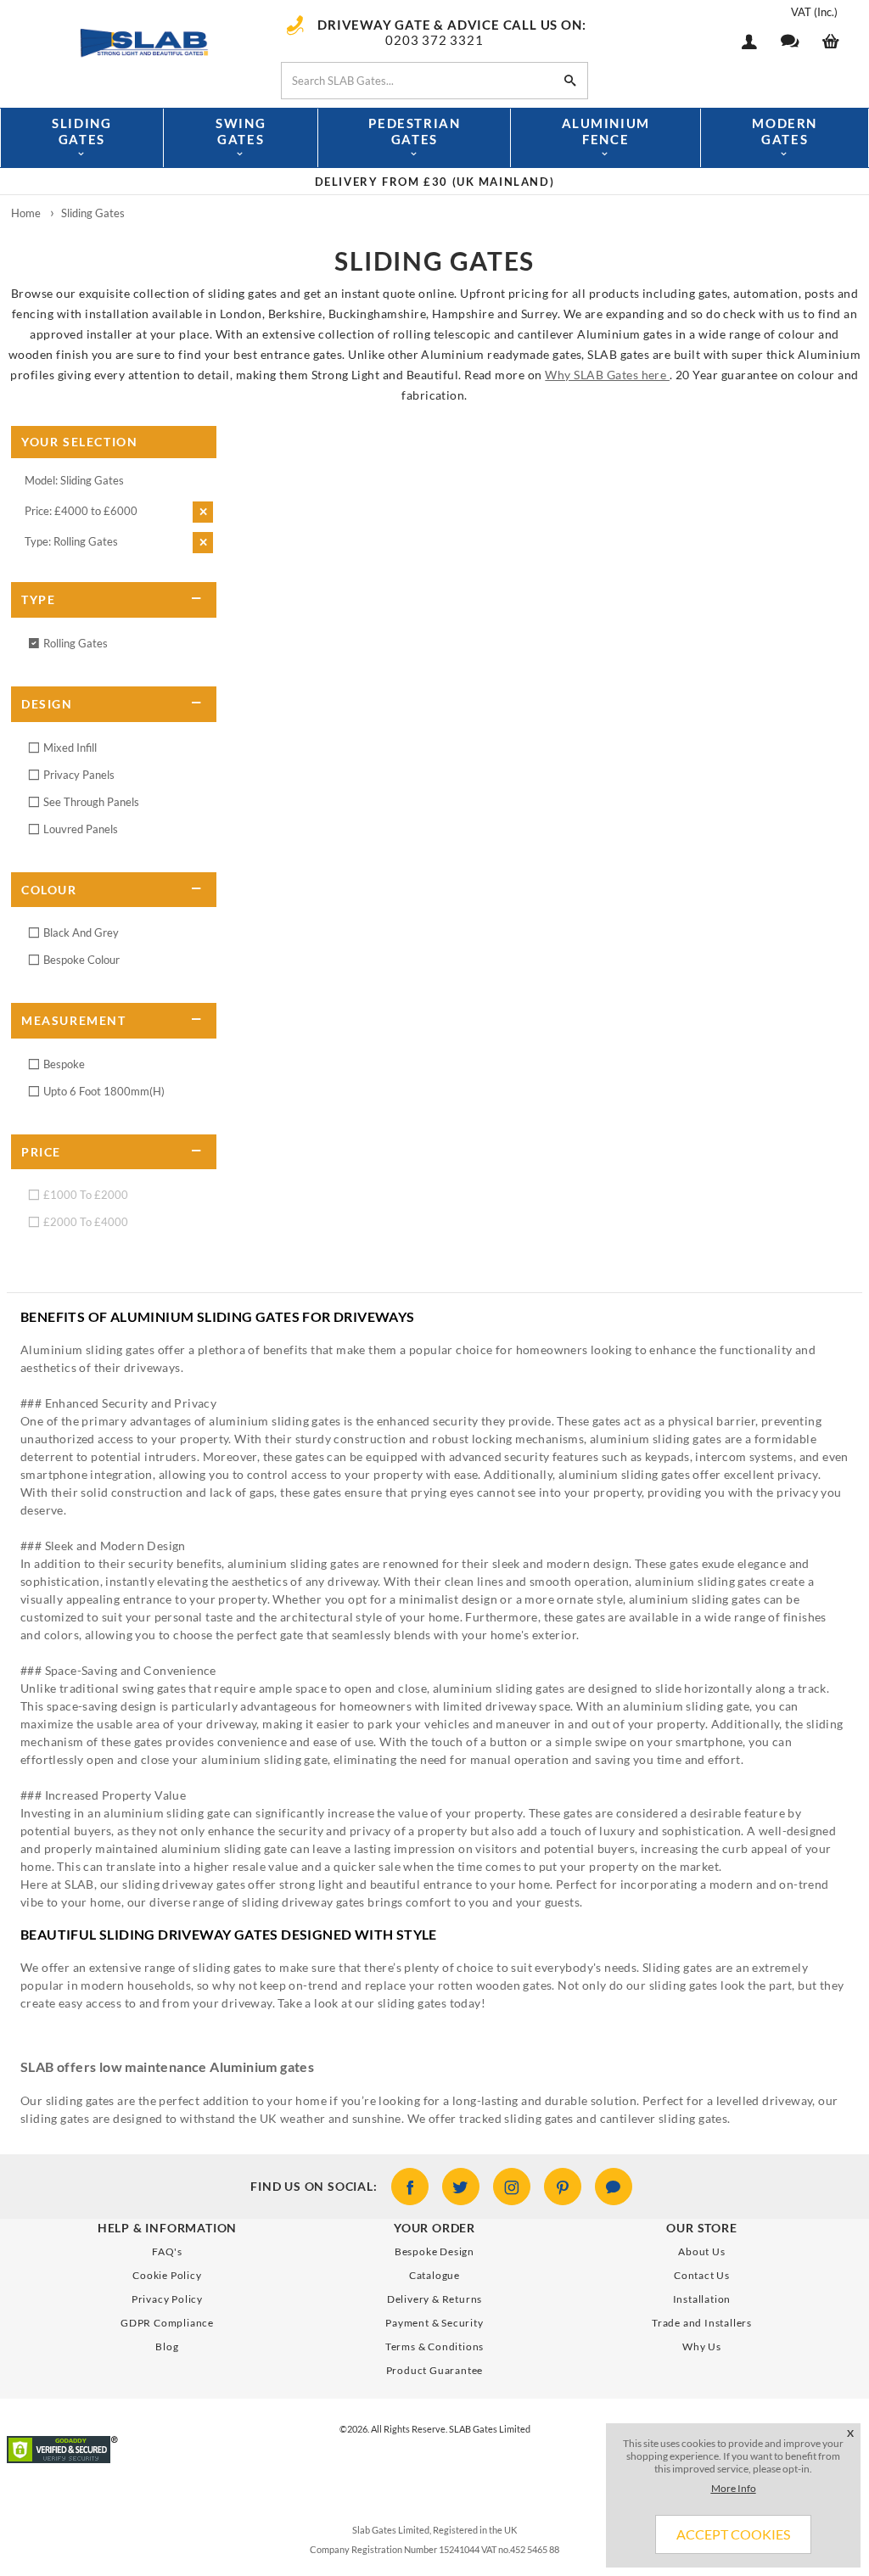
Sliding (81, 131)
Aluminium (606, 131)
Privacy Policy (167, 2299)
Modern (785, 131)
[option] (434, 182)
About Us (701, 2251)
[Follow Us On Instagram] (512, 2187)
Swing (241, 131)
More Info (734, 2488)
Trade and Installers (702, 2323)
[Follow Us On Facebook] (410, 2187)
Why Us (702, 2346)
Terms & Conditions (434, 2346)
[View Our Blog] (614, 2187)
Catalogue (434, 2275)
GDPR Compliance (167, 2323)
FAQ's (167, 2251)
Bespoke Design (434, 2251)
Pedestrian (414, 131)
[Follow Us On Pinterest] (563, 2187)
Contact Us (702, 2275)
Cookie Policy (167, 2275)
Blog (167, 2346)
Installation (702, 2299)
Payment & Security (434, 2323)
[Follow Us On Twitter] (461, 2187)
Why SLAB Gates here (607, 375)
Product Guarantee (435, 2370)
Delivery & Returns (434, 2299)
